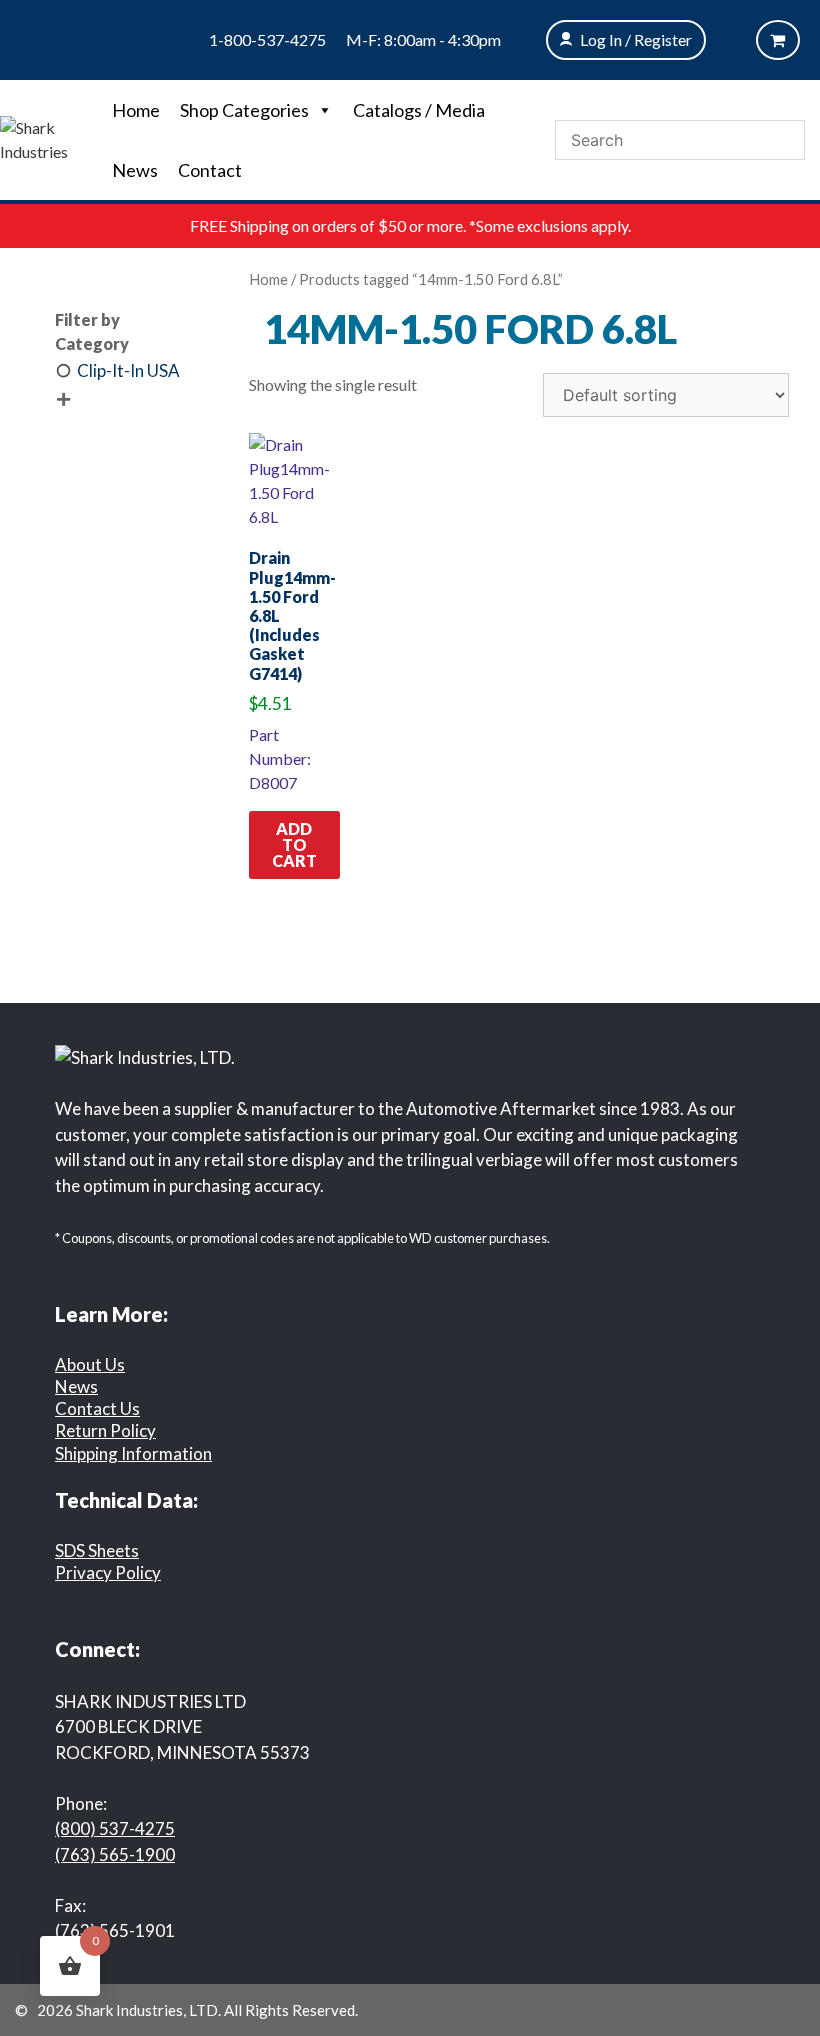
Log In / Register (636, 39)
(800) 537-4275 (115, 1828)
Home (136, 110)
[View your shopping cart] (778, 40)
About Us (90, 1364)
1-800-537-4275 (267, 39)
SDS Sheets (97, 1550)
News (135, 170)
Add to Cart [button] (294, 844)
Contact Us (97, 1408)
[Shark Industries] (51, 137)
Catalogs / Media (419, 110)
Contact (210, 170)
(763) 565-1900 (115, 1854)
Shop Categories (244, 110)
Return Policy (105, 1430)
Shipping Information (133, 1453)
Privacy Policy (108, 1572)
